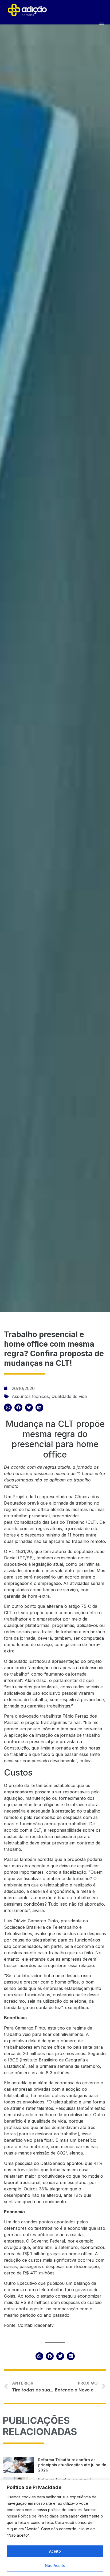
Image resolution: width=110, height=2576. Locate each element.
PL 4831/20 (20, 1551)
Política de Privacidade (38, 2516)
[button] (8, 1407)
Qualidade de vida (69, 1396)
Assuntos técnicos (30, 1396)
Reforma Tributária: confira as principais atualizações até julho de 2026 (72, 2465)
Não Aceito (55, 2565)
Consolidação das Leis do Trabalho (49, 1522)
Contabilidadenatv (36, 2325)
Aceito (55, 2551)
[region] (55, 2528)
